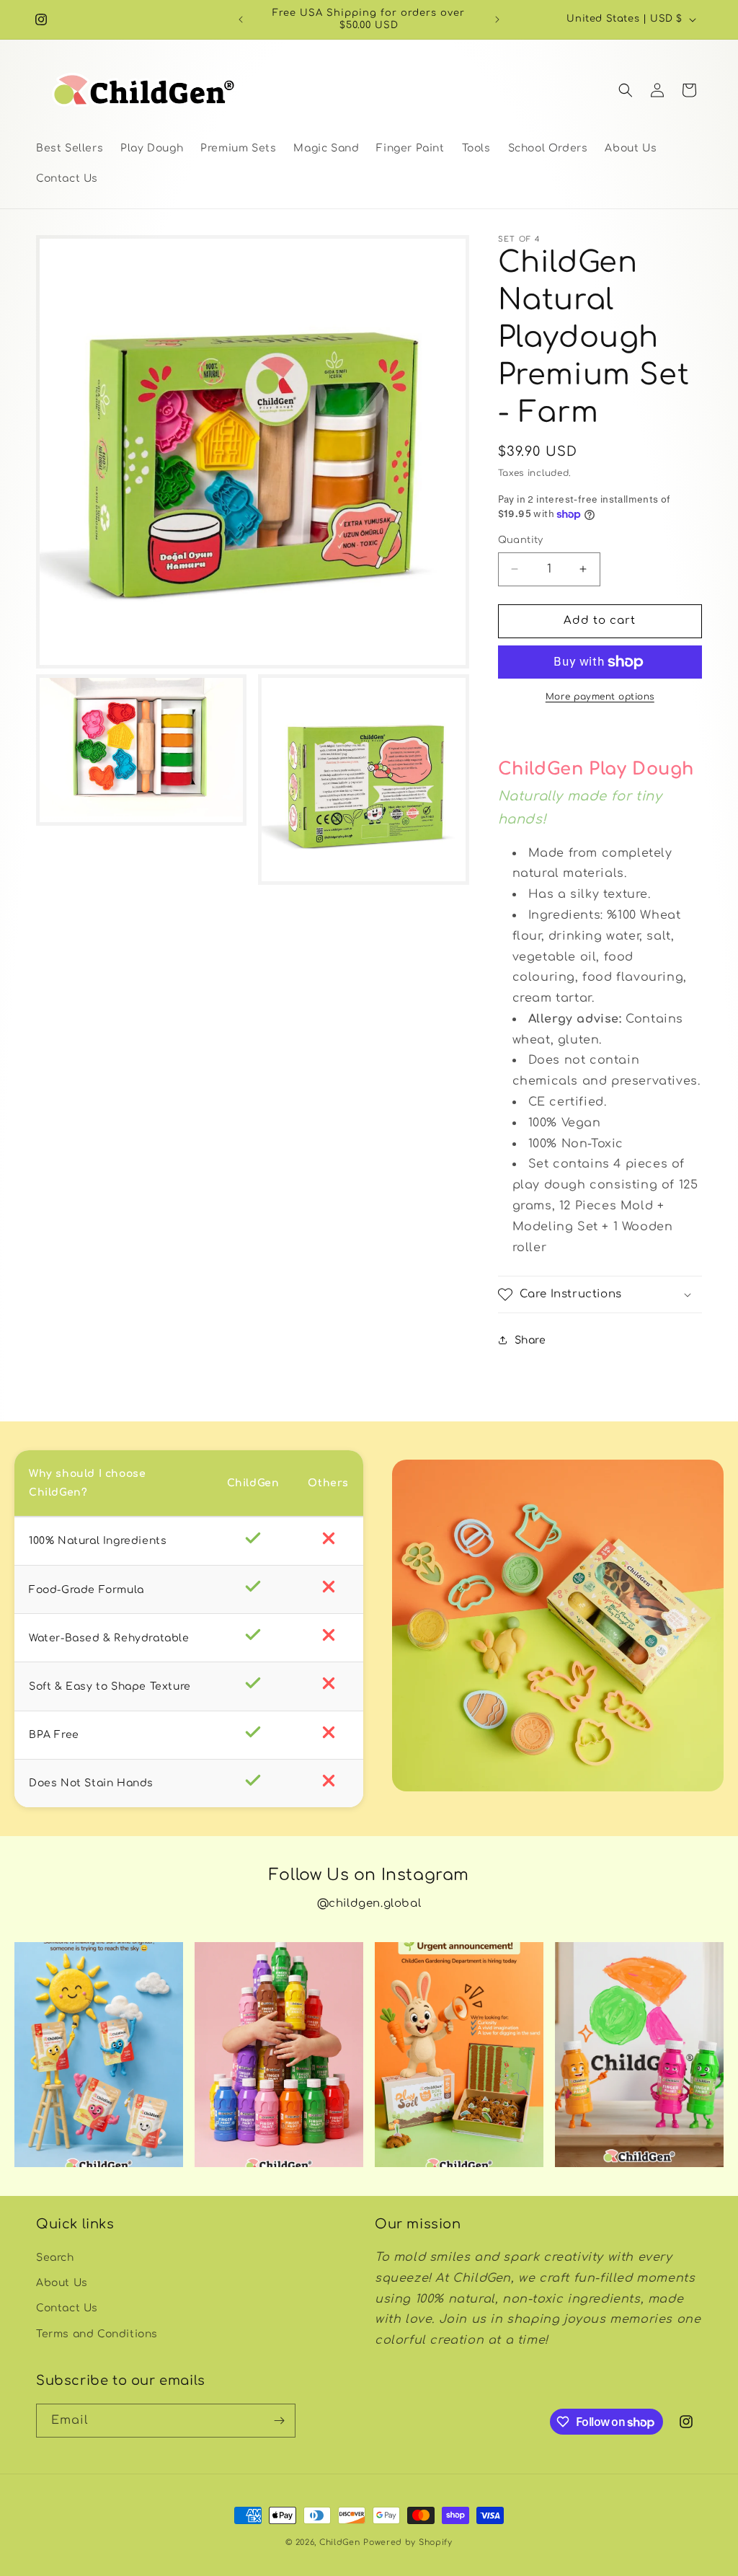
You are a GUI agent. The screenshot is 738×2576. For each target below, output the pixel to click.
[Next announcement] (497, 19)
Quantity (521, 540)
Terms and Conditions (97, 2334)
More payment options (600, 697)
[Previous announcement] (241, 19)
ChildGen (340, 2542)
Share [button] (530, 1340)
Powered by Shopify (408, 2542)
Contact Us (67, 2308)
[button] (626, 90)
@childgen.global (369, 1904)
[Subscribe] (279, 2421)
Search (55, 2258)
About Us (62, 2283)
